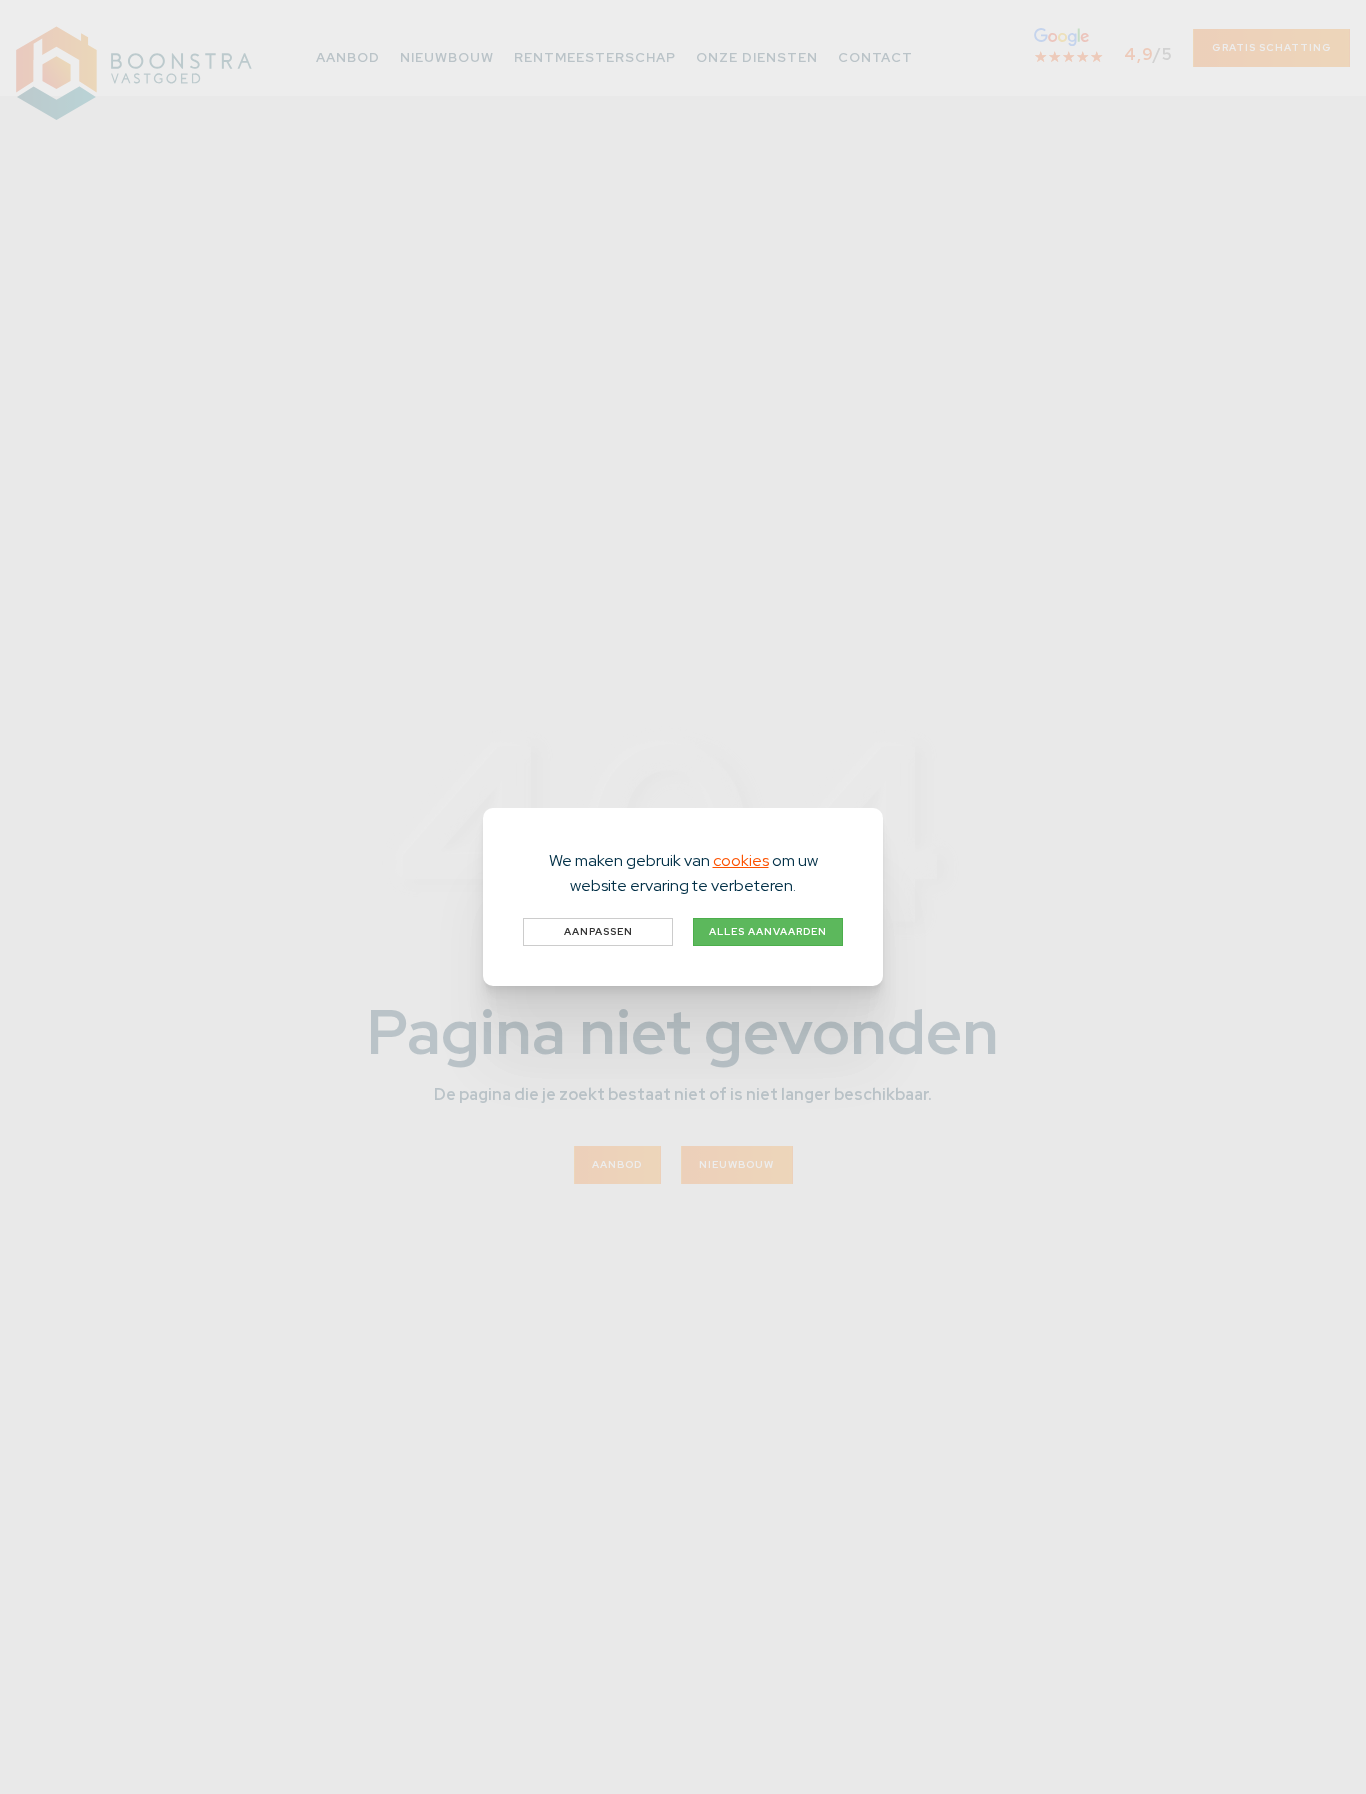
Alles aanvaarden (768, 931)
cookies (741, 860)
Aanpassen (598, 931)
